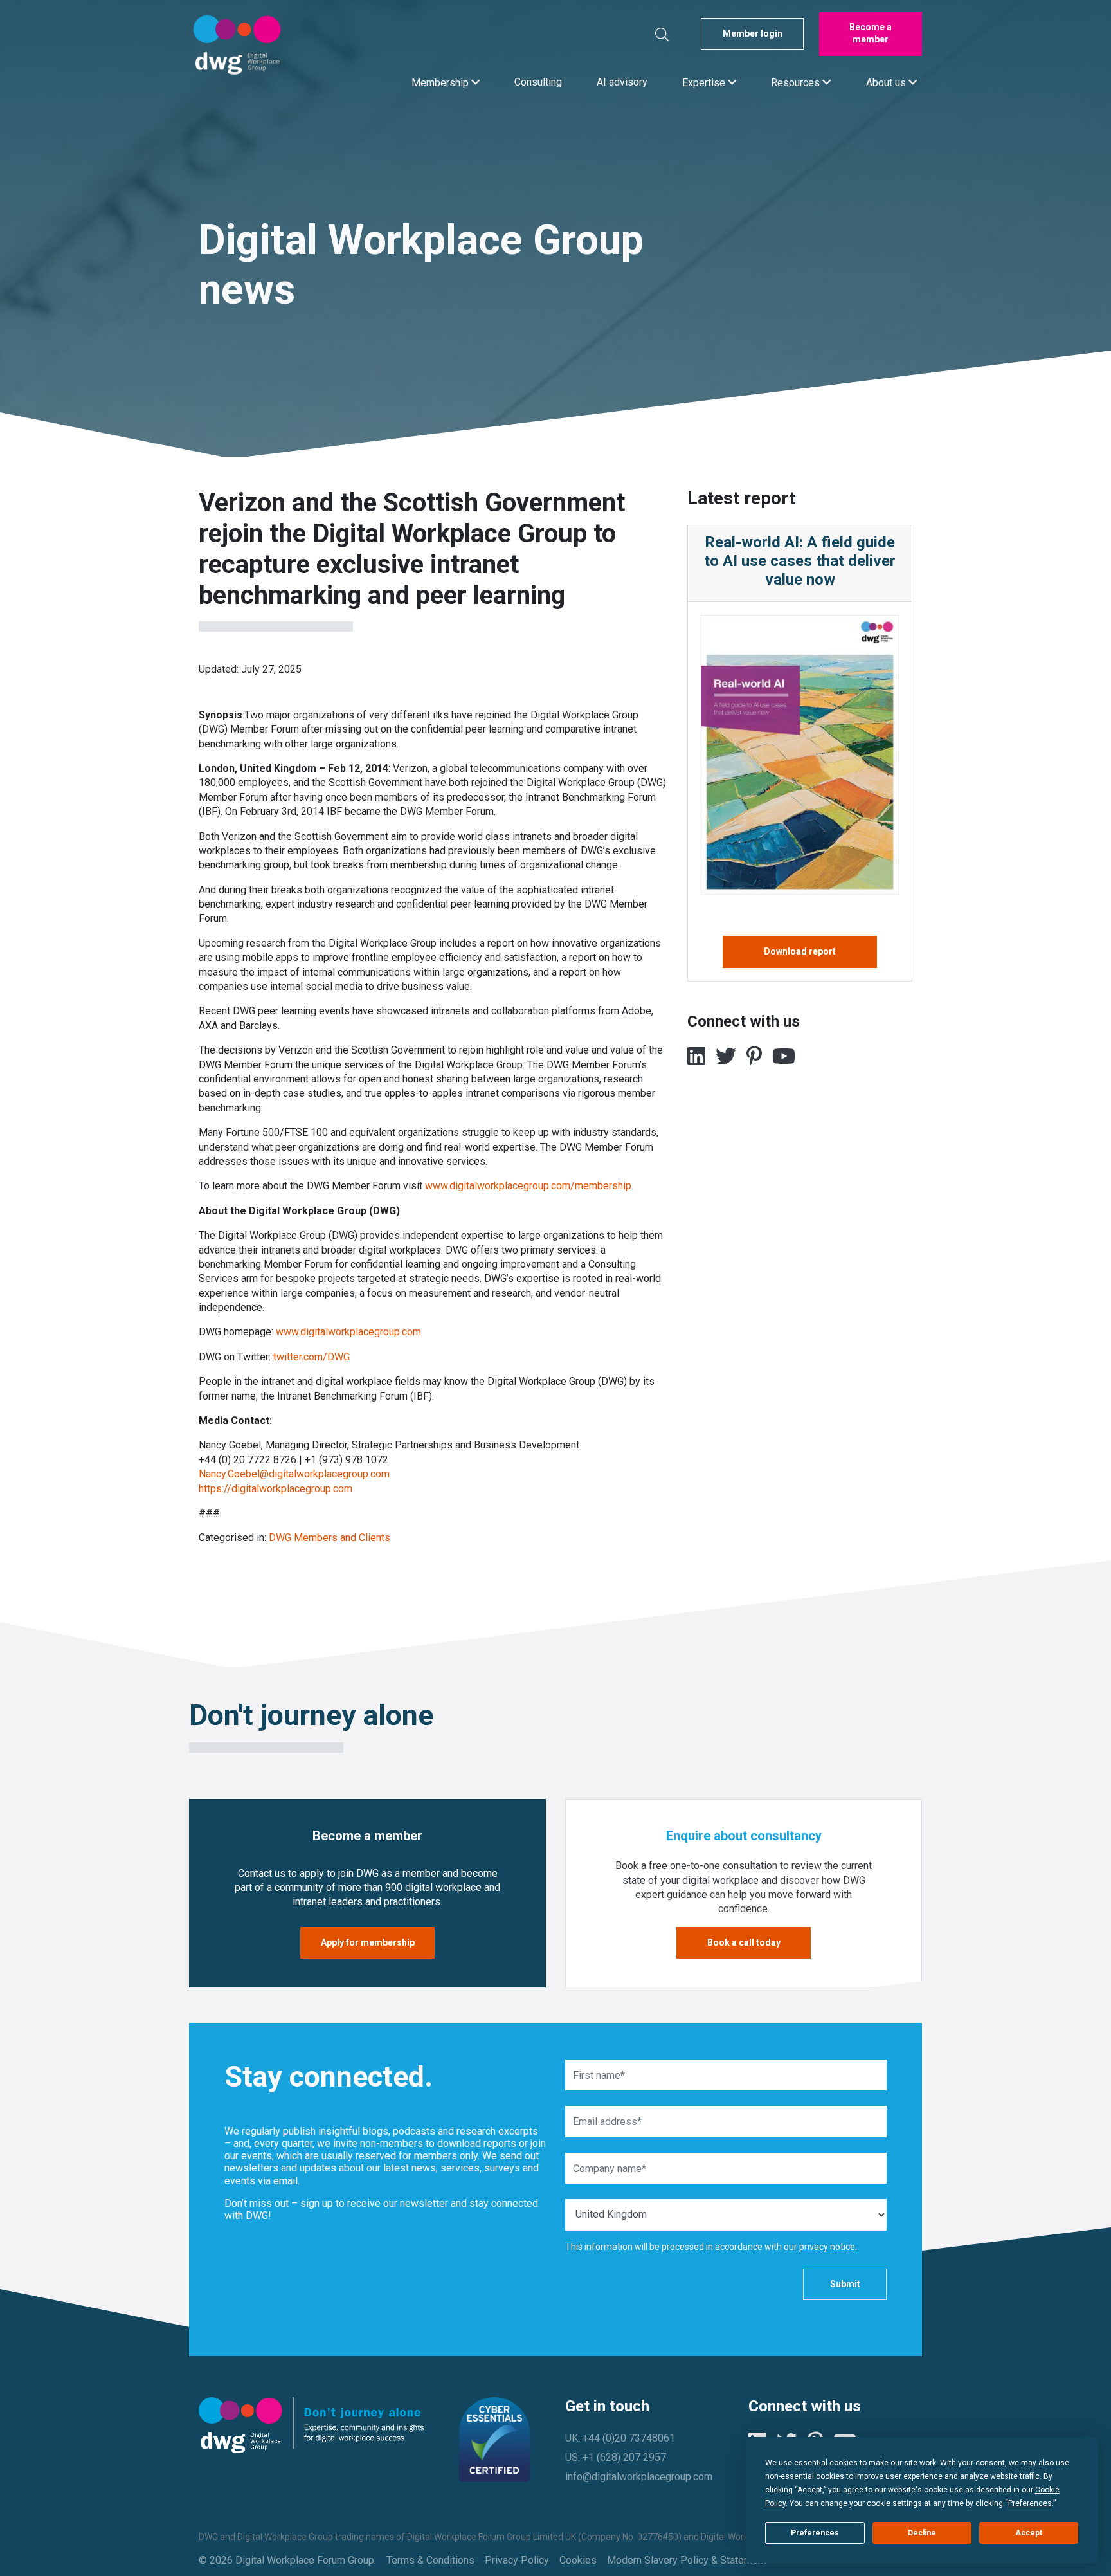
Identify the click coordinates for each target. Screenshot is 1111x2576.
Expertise (705, 82)
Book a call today (744, 1942)
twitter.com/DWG (312, 1357)
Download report (800, 951)
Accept (1029, 2533)
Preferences (815, 2533)
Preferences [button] (1030, 2503)
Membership (441, 82)
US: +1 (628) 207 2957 (616, 2457)
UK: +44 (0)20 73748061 (620, 2438)
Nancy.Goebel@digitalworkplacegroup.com (294, 1474)
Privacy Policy (517, 2560)
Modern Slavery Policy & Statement (687, 2560)
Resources (797, 82)
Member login (753, 33)
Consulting (538, 82)
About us (887, 82)
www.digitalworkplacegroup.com (348, 1332)
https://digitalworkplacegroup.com (275, 1489)
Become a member (871, 33)
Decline (922, 2533)
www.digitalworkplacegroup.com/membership (528, 1186)
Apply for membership (368, 1942)
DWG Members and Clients (330, 1538)
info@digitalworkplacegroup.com (639, 2477)
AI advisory (622, 82)
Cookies (578, 2560)
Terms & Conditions (430, 2560)
